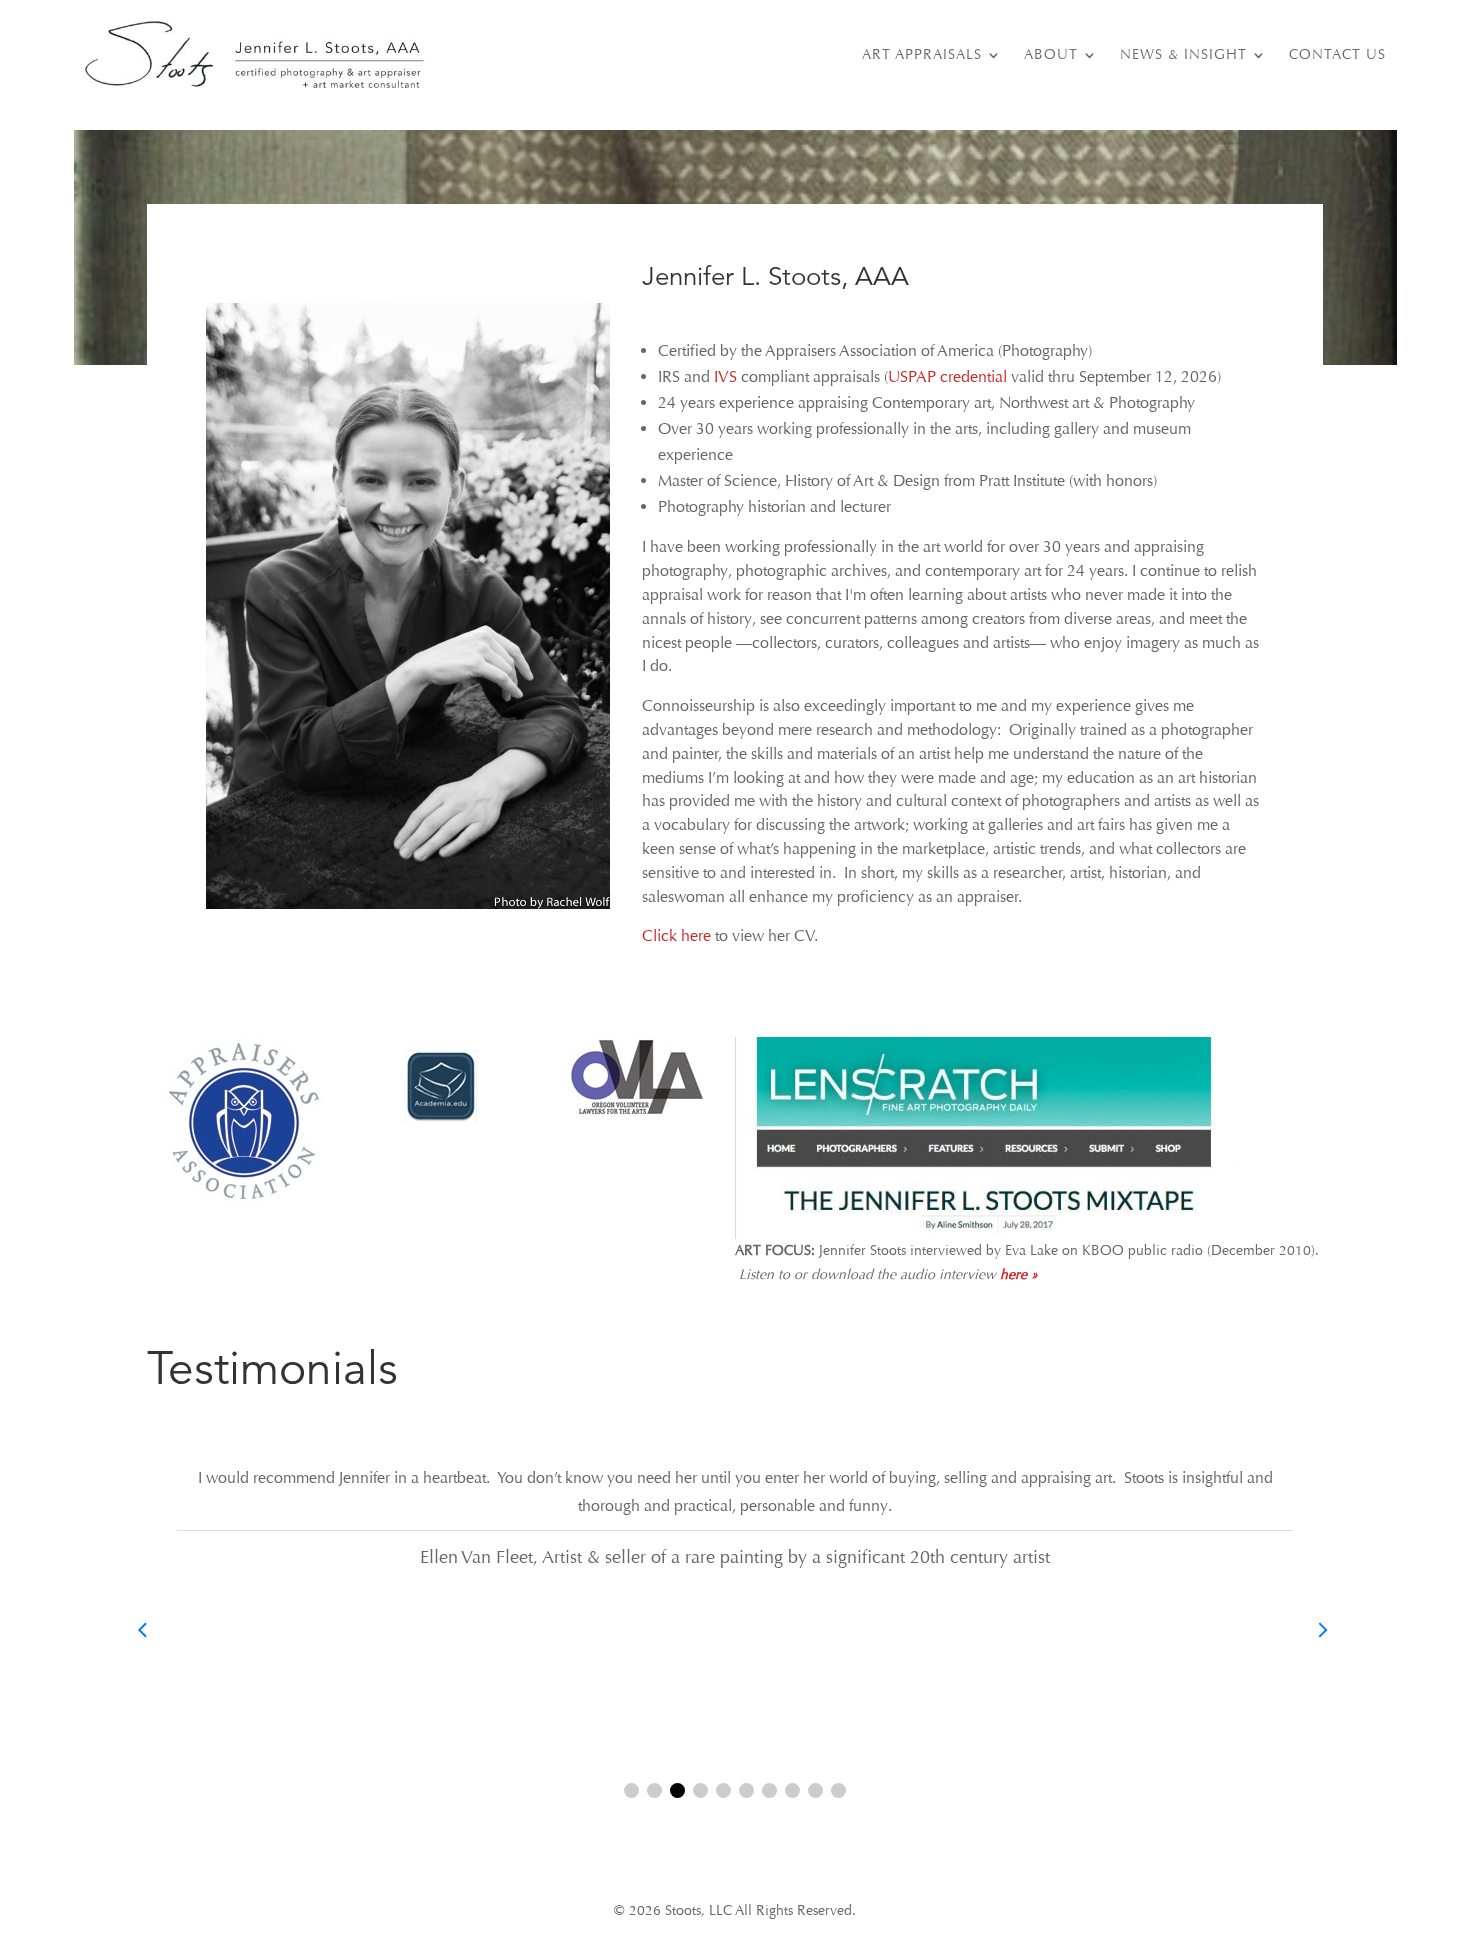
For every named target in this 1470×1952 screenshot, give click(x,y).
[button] (631, 1790)
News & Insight (1183, 54)
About (1051, 54)
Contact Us (1337, 54)
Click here (676, 936)
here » (1019, 1274)
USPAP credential (947, 377)
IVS (725, 377)
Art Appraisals (922, 54)
